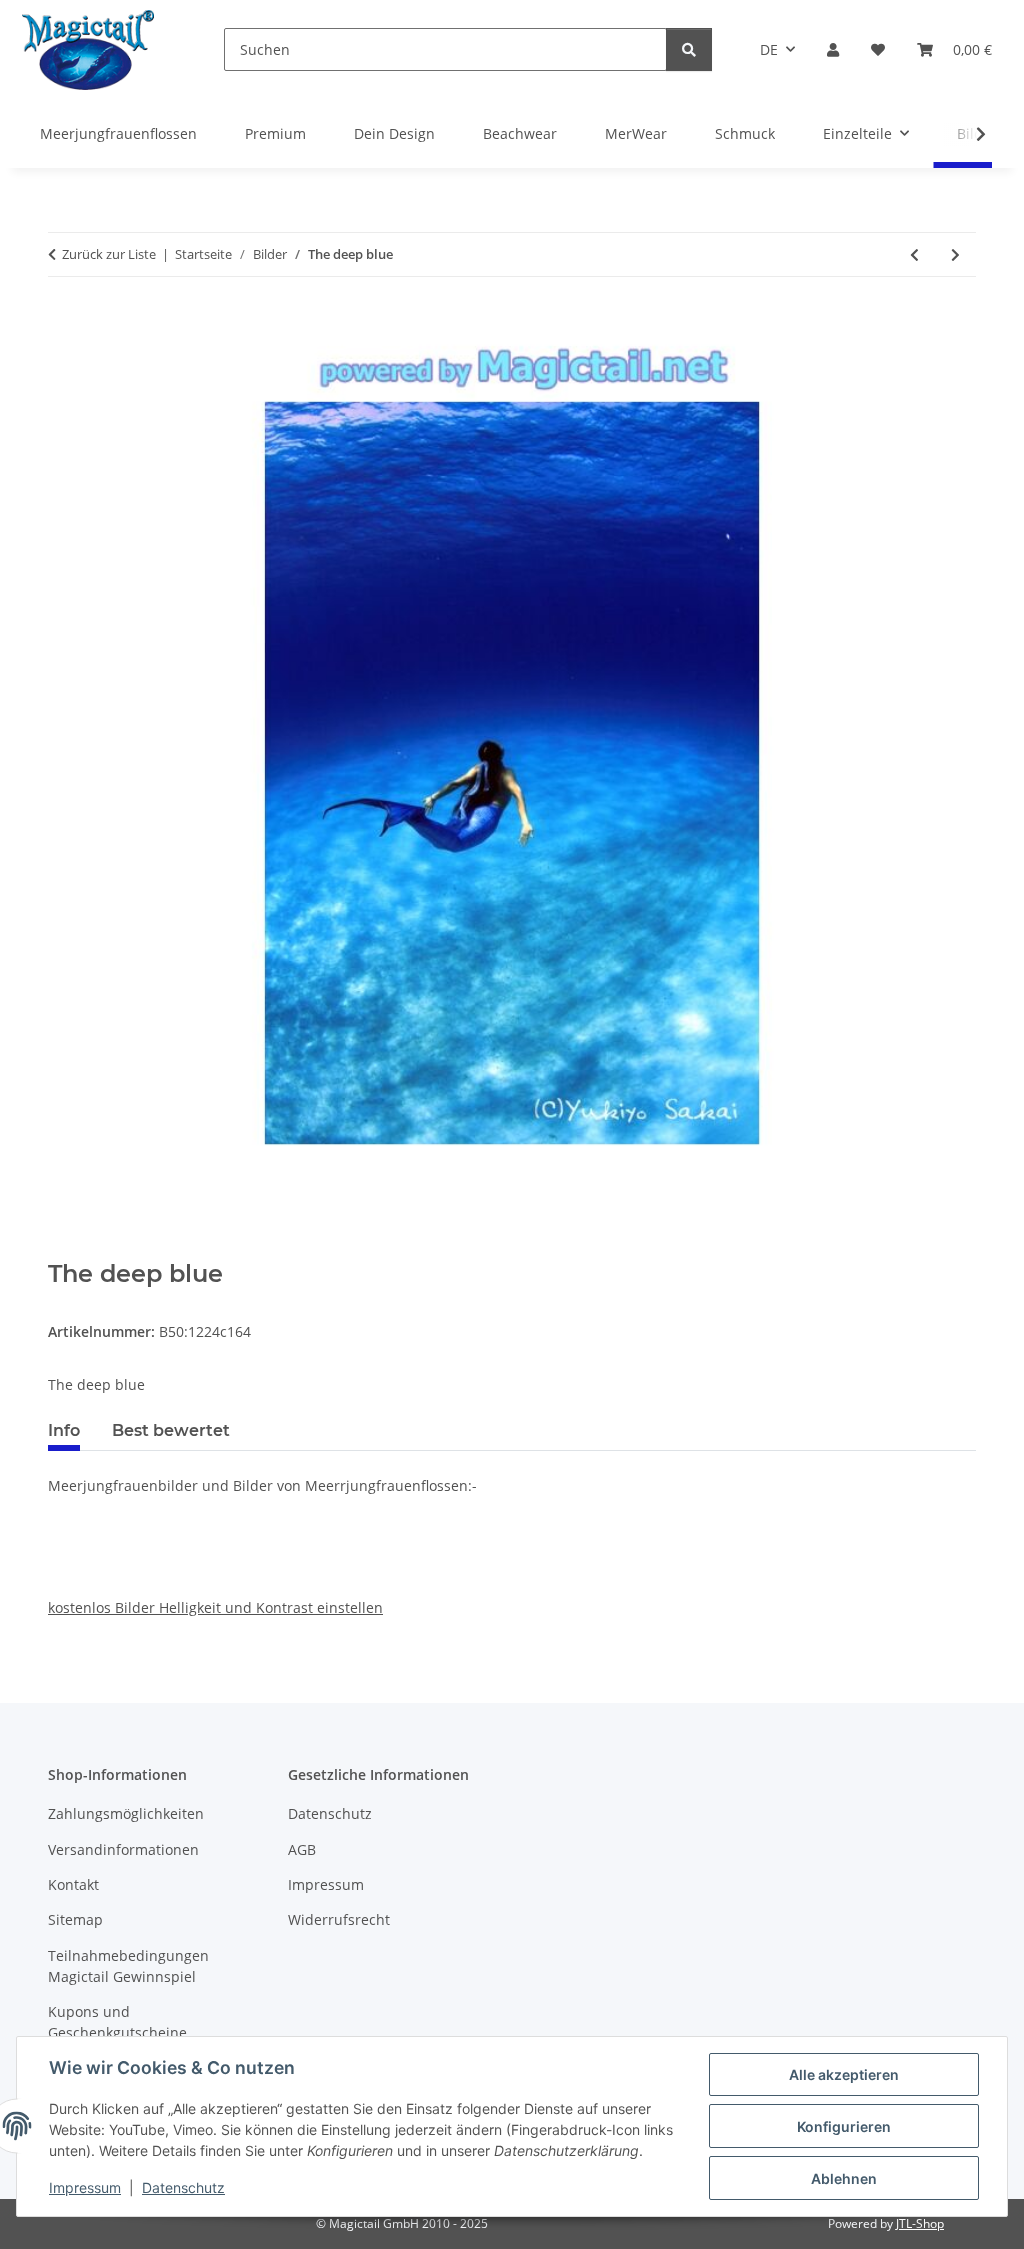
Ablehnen (844, 2178)
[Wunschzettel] (878, 49)
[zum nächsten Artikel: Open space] (955, 254)
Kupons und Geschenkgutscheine (117, 2022)
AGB (302, 1849)
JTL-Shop (920, 2223)
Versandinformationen (123, 1849)
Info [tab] (64, 1430)
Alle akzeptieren (844, 2074)
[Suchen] (689, 49)
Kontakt (73, 1884)
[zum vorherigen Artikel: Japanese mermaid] (914, 254)
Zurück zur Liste (109, 254)
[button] (833, 49)
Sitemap (75, 1919)
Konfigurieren (844, 2126)
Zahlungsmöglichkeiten (126, 1813)
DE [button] (769, 49)
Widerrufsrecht (339, 1919)
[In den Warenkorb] (64, 1249)
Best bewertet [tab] (171, 1430)
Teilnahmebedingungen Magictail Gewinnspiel (128, 1966)
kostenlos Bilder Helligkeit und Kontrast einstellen (215, 1607)
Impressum (85, 2187)
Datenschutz (183, 2187)
